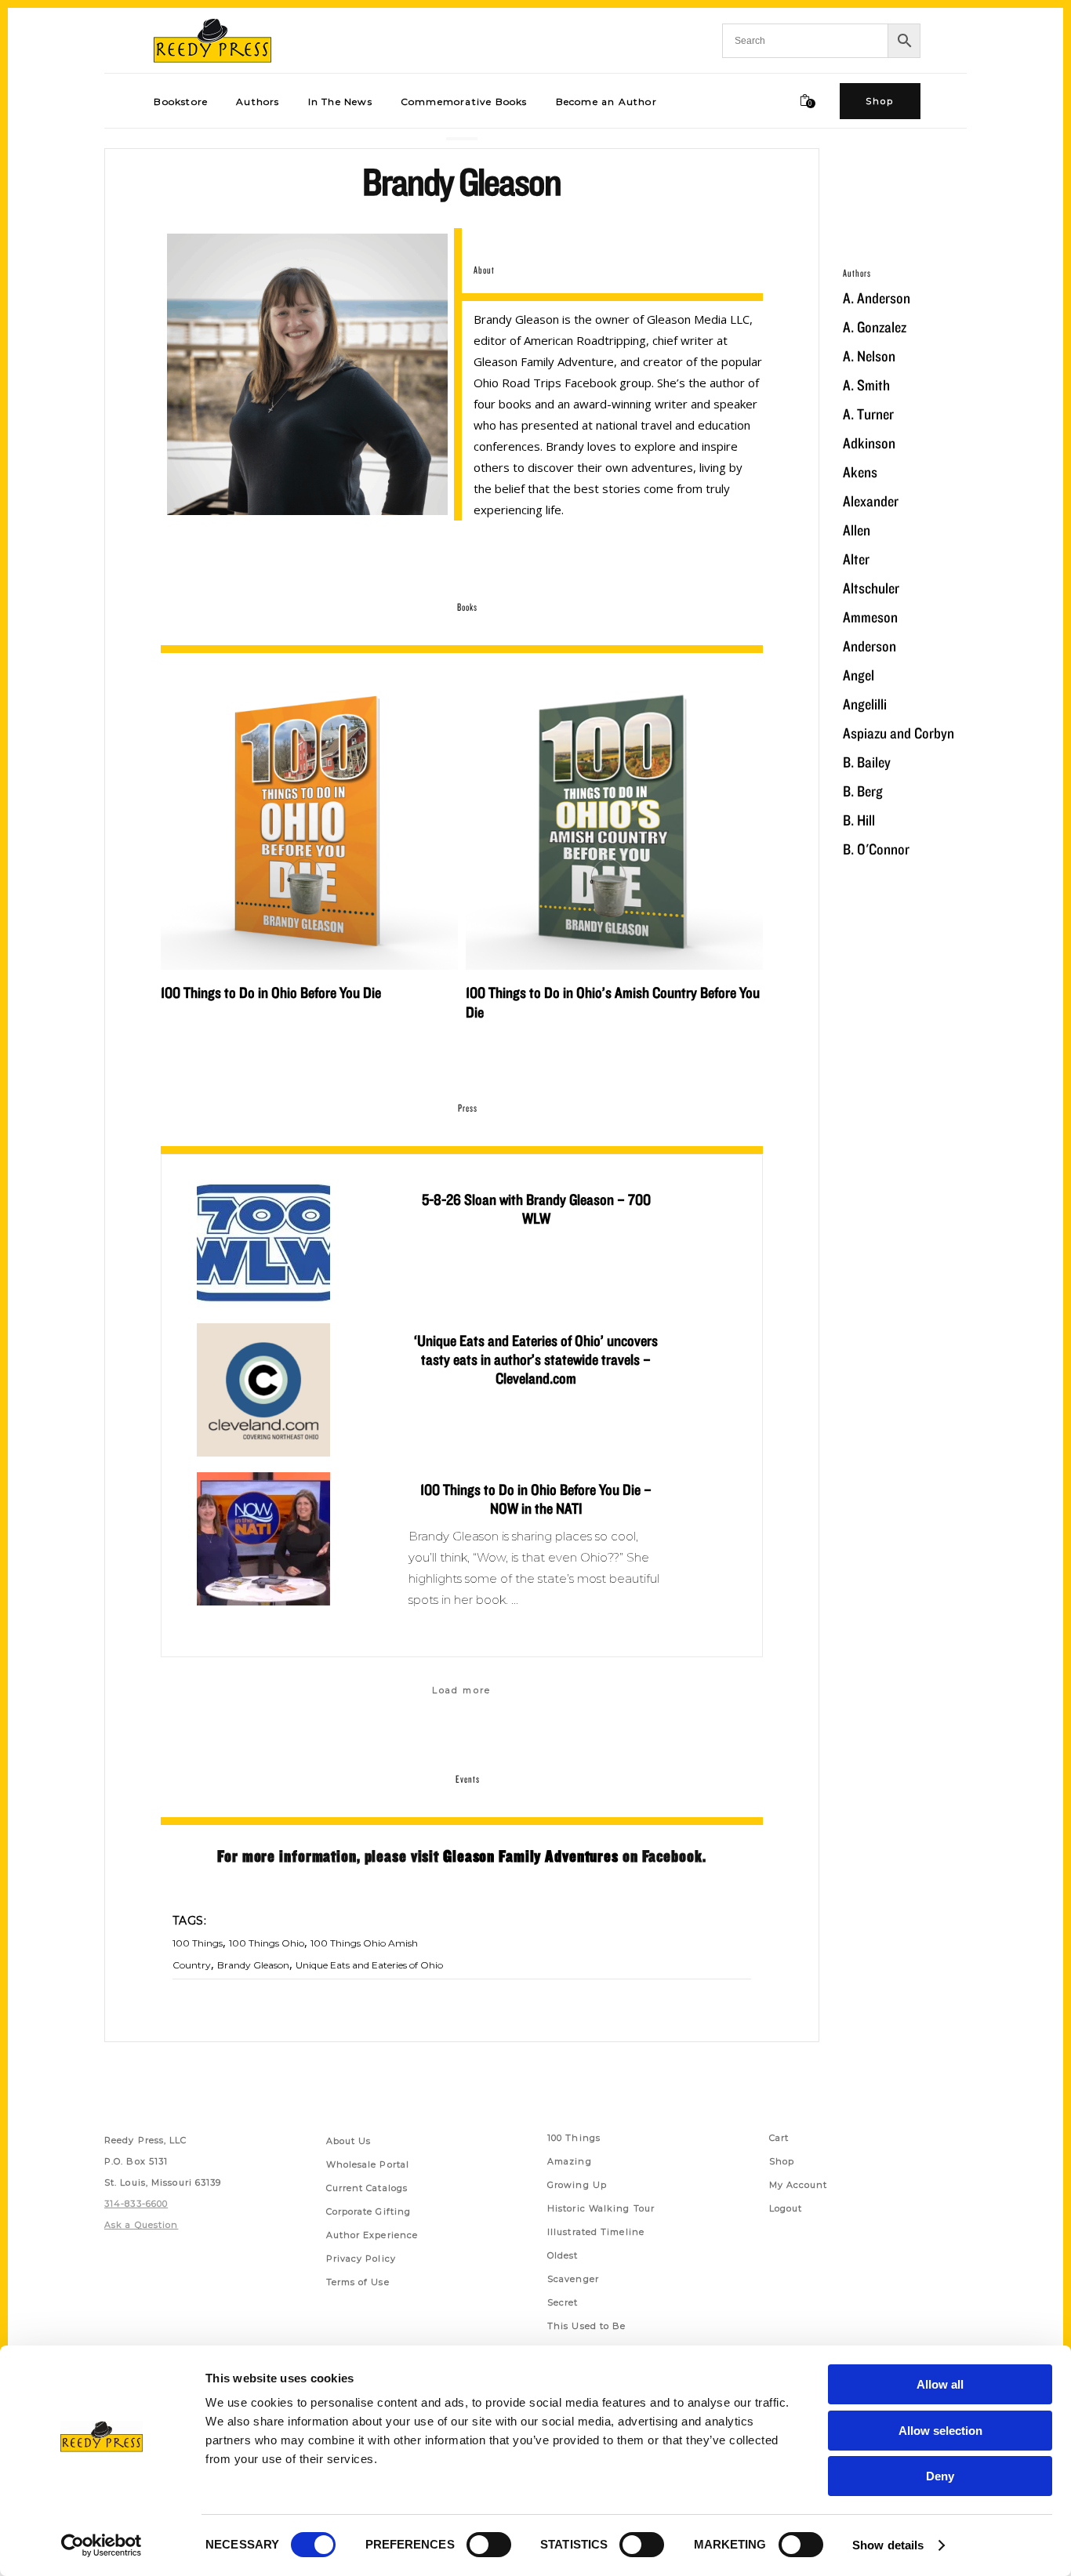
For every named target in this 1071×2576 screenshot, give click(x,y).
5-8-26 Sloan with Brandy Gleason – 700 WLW (536, 1209)
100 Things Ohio (267, 1943)
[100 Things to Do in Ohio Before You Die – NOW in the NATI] (263, 1539)
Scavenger (573, 2279)
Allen (857, 530)
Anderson (870, 646)
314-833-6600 (136, 2204)
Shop (782, 2161)
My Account (799, 2185)
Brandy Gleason (253, 1965)
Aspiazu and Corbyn (899, 733)
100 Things (198, 1943)
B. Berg (863, 791)
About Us (349, 2141)
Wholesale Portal (368, 2164)
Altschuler (871, 588)
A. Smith (866, 385)
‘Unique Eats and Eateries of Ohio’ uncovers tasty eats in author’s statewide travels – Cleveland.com (536, 1359)
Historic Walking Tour (601, 2208)
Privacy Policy (361, 2259)
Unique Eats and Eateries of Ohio (369, 1965)
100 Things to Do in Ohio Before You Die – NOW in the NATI (536, 1499)
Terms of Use (358, 2282)
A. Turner (868, 414)
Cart (779, 2138)
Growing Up (577, 2185)
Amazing (570, 2161)
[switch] (489, 2545)
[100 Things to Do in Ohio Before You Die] (309, 821)
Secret (563, 2302)
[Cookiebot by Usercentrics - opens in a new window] (102, 2545)
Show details (888, 2545)
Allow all (940, 2384)
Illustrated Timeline (596, 2232)
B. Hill (859, 820)
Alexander (871, 501)
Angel (859, 675)
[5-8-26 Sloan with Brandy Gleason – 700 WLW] (263, 1245)
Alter (856, 559)
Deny (940, 2476)
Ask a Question (141, 2225)
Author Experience (372, 2235)
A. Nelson (869, 356)
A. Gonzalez (875, 327)
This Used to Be (587, 2326)
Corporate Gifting (369, 2211)
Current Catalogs (367, 2188)
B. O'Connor (876, 849)
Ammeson (870, 617)
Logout (786, 2208)
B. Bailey (867, 762)
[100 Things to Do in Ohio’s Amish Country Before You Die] (614, 821)
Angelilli (865, 704)
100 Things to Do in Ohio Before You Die (271, 992)
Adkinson (869, 443)
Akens (860, 472)
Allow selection (940, 2431)
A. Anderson (877, 298)
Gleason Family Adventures (531, 1856)
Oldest (563, 2255)
